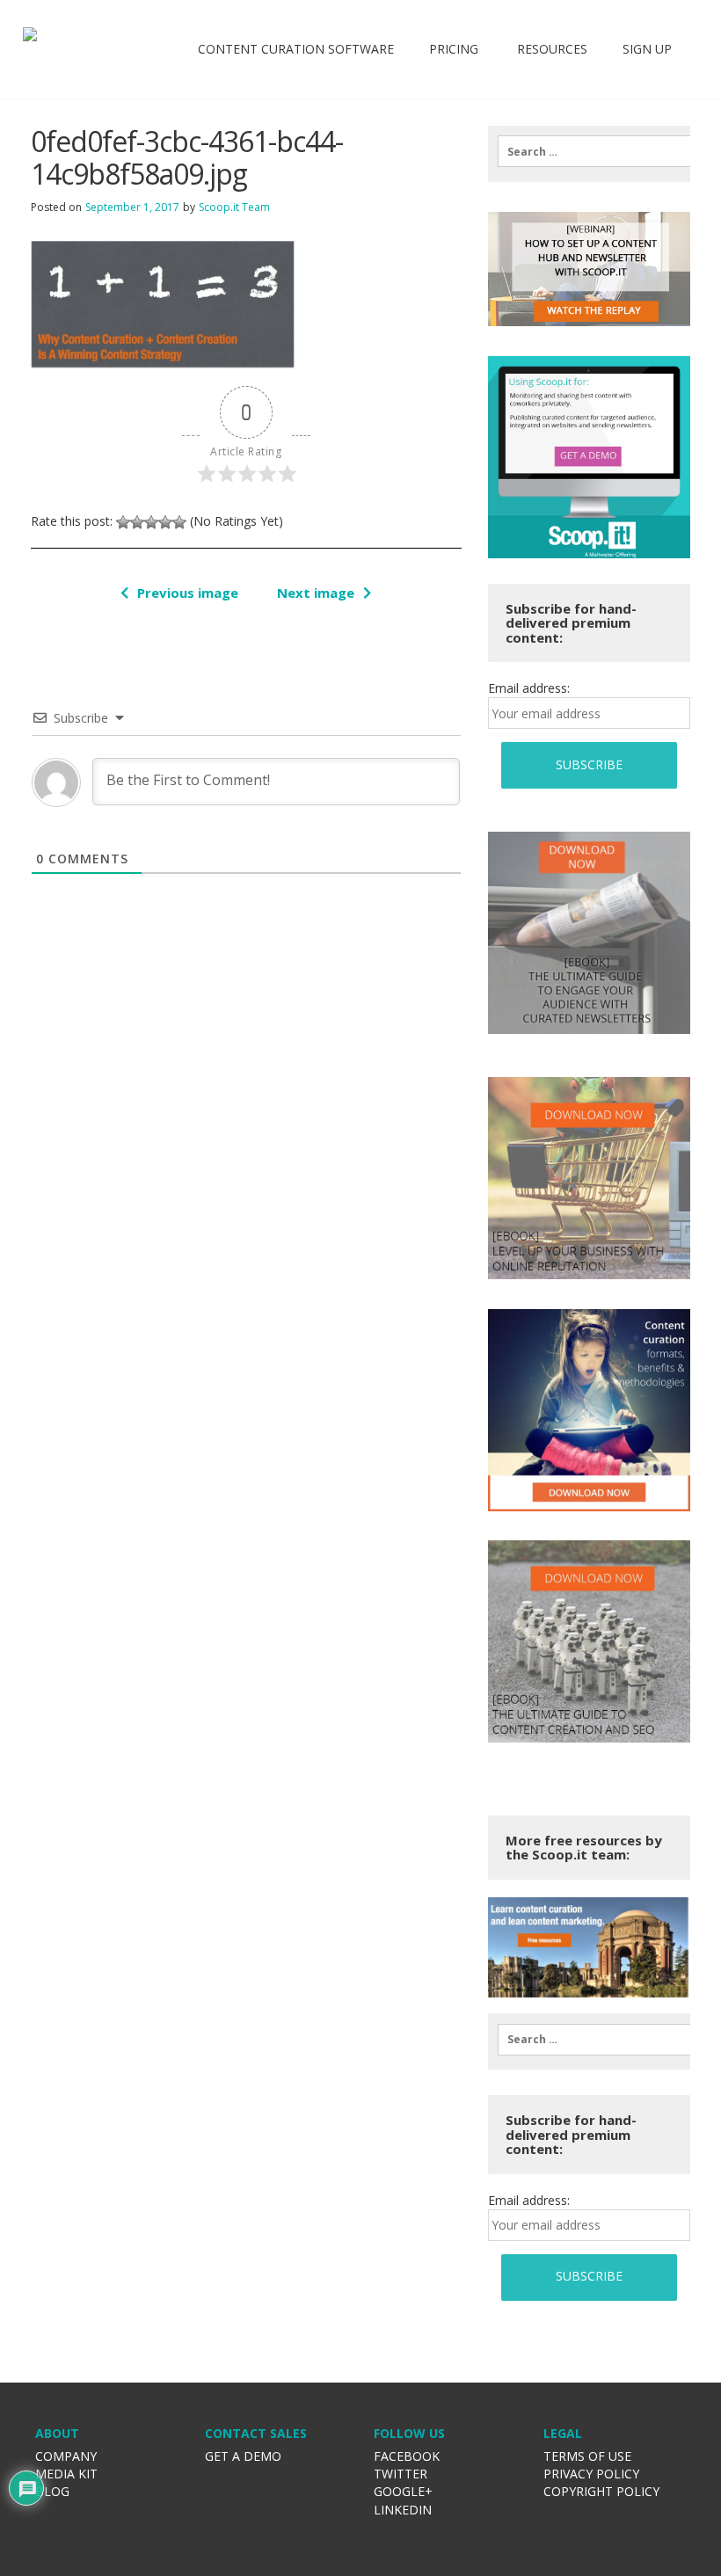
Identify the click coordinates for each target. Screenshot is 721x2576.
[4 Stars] (165, 522)
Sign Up (647, 49)
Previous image (188, 593)
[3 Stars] (151, 522)
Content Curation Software (296, 49)
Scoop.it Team (234, 207)
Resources (550, 49)
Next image (316, 593)
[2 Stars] (137, 522)
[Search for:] (589, 151)
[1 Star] (123, 522)
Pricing (454, 49)
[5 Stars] (179, 522)
